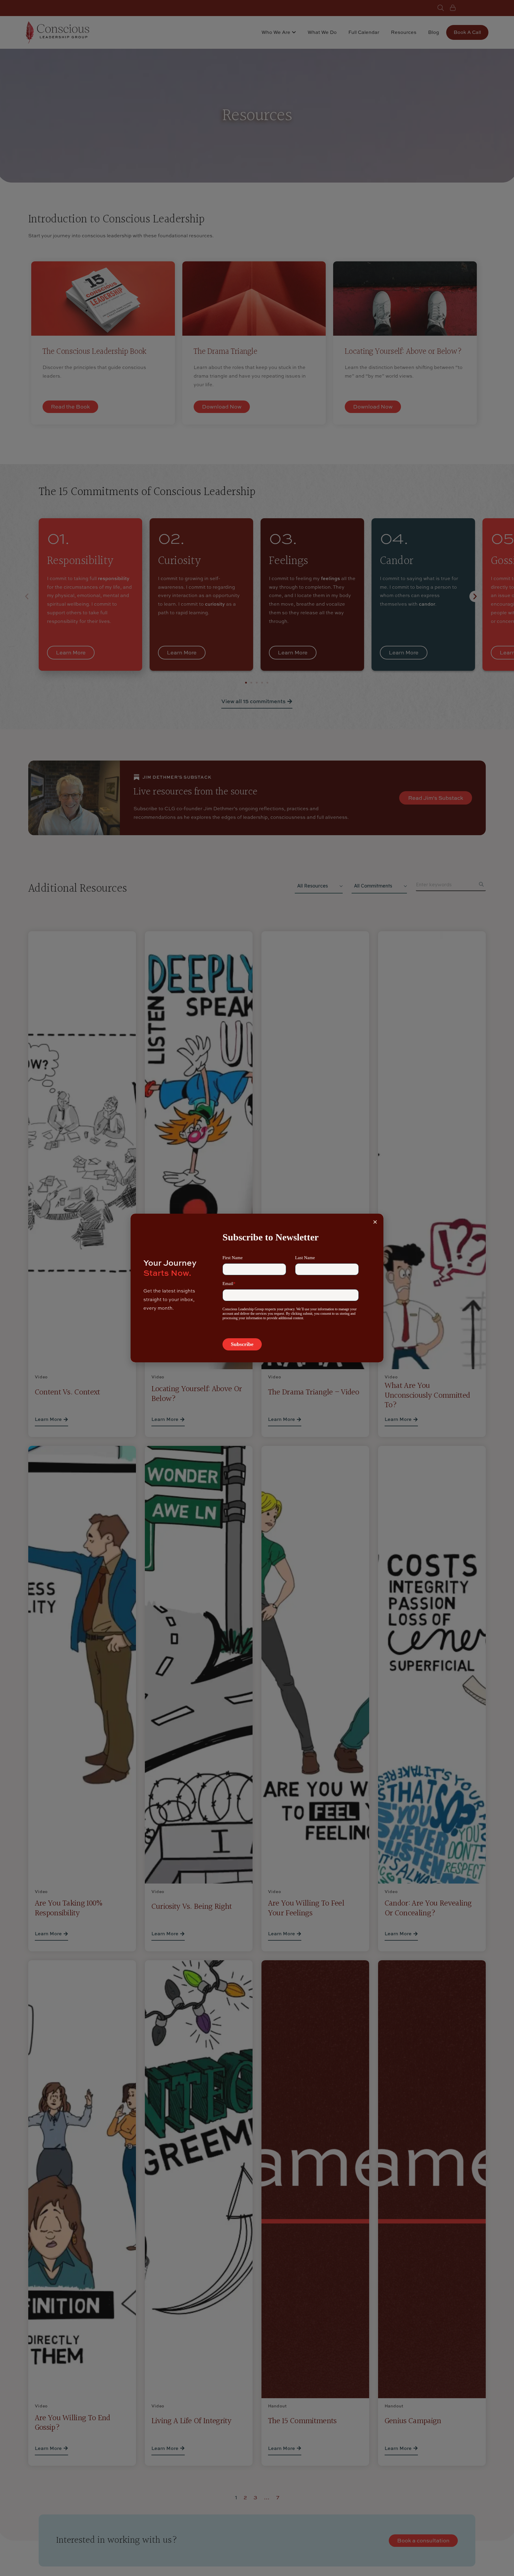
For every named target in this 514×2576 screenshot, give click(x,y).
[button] (375, 1222)
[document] (257, 1288)
